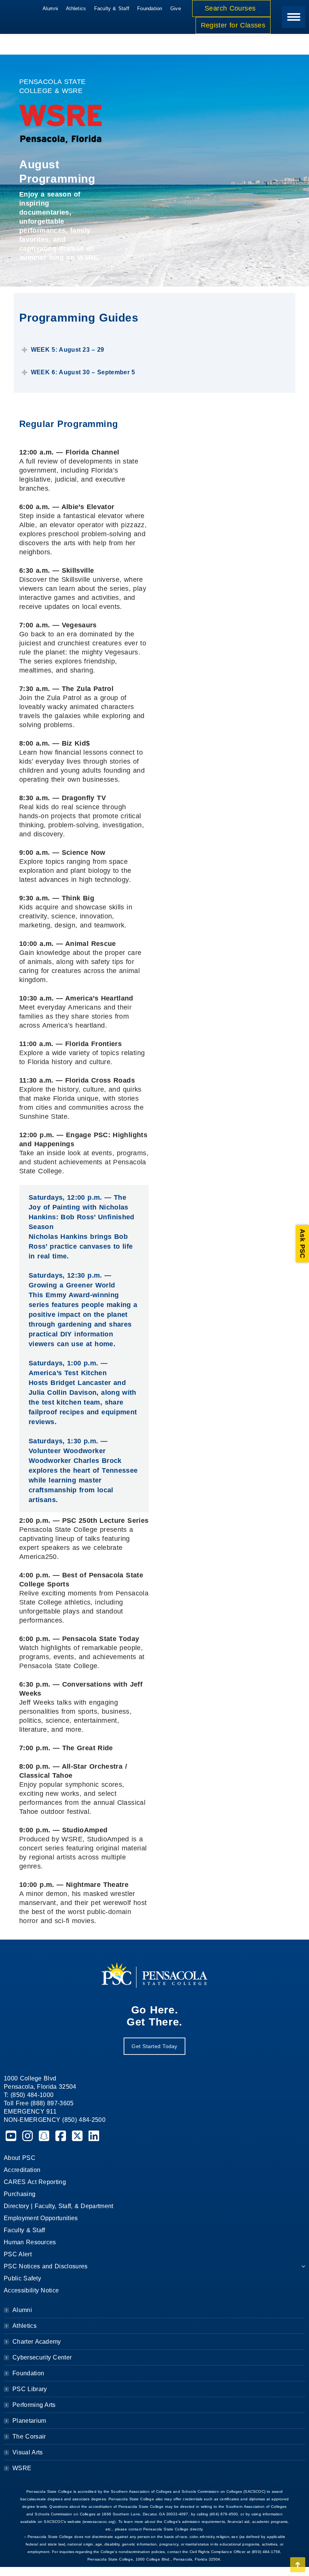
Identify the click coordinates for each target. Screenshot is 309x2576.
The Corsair (29, 2436)
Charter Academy (37, 2342)
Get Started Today (154, 2046)
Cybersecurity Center (42, 2357)
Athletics (24, 2326)
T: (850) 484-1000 (29, 2095)
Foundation (28, 2373)
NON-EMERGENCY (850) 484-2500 (55, 2120)
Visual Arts (28, 2452)
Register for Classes (233, 25)
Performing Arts (34, 2405)
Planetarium (29, 2421)
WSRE (22, 2468)
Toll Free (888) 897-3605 (39, 2103)
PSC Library (30, 2389)
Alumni (22, 2310)
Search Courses (231, 8)
